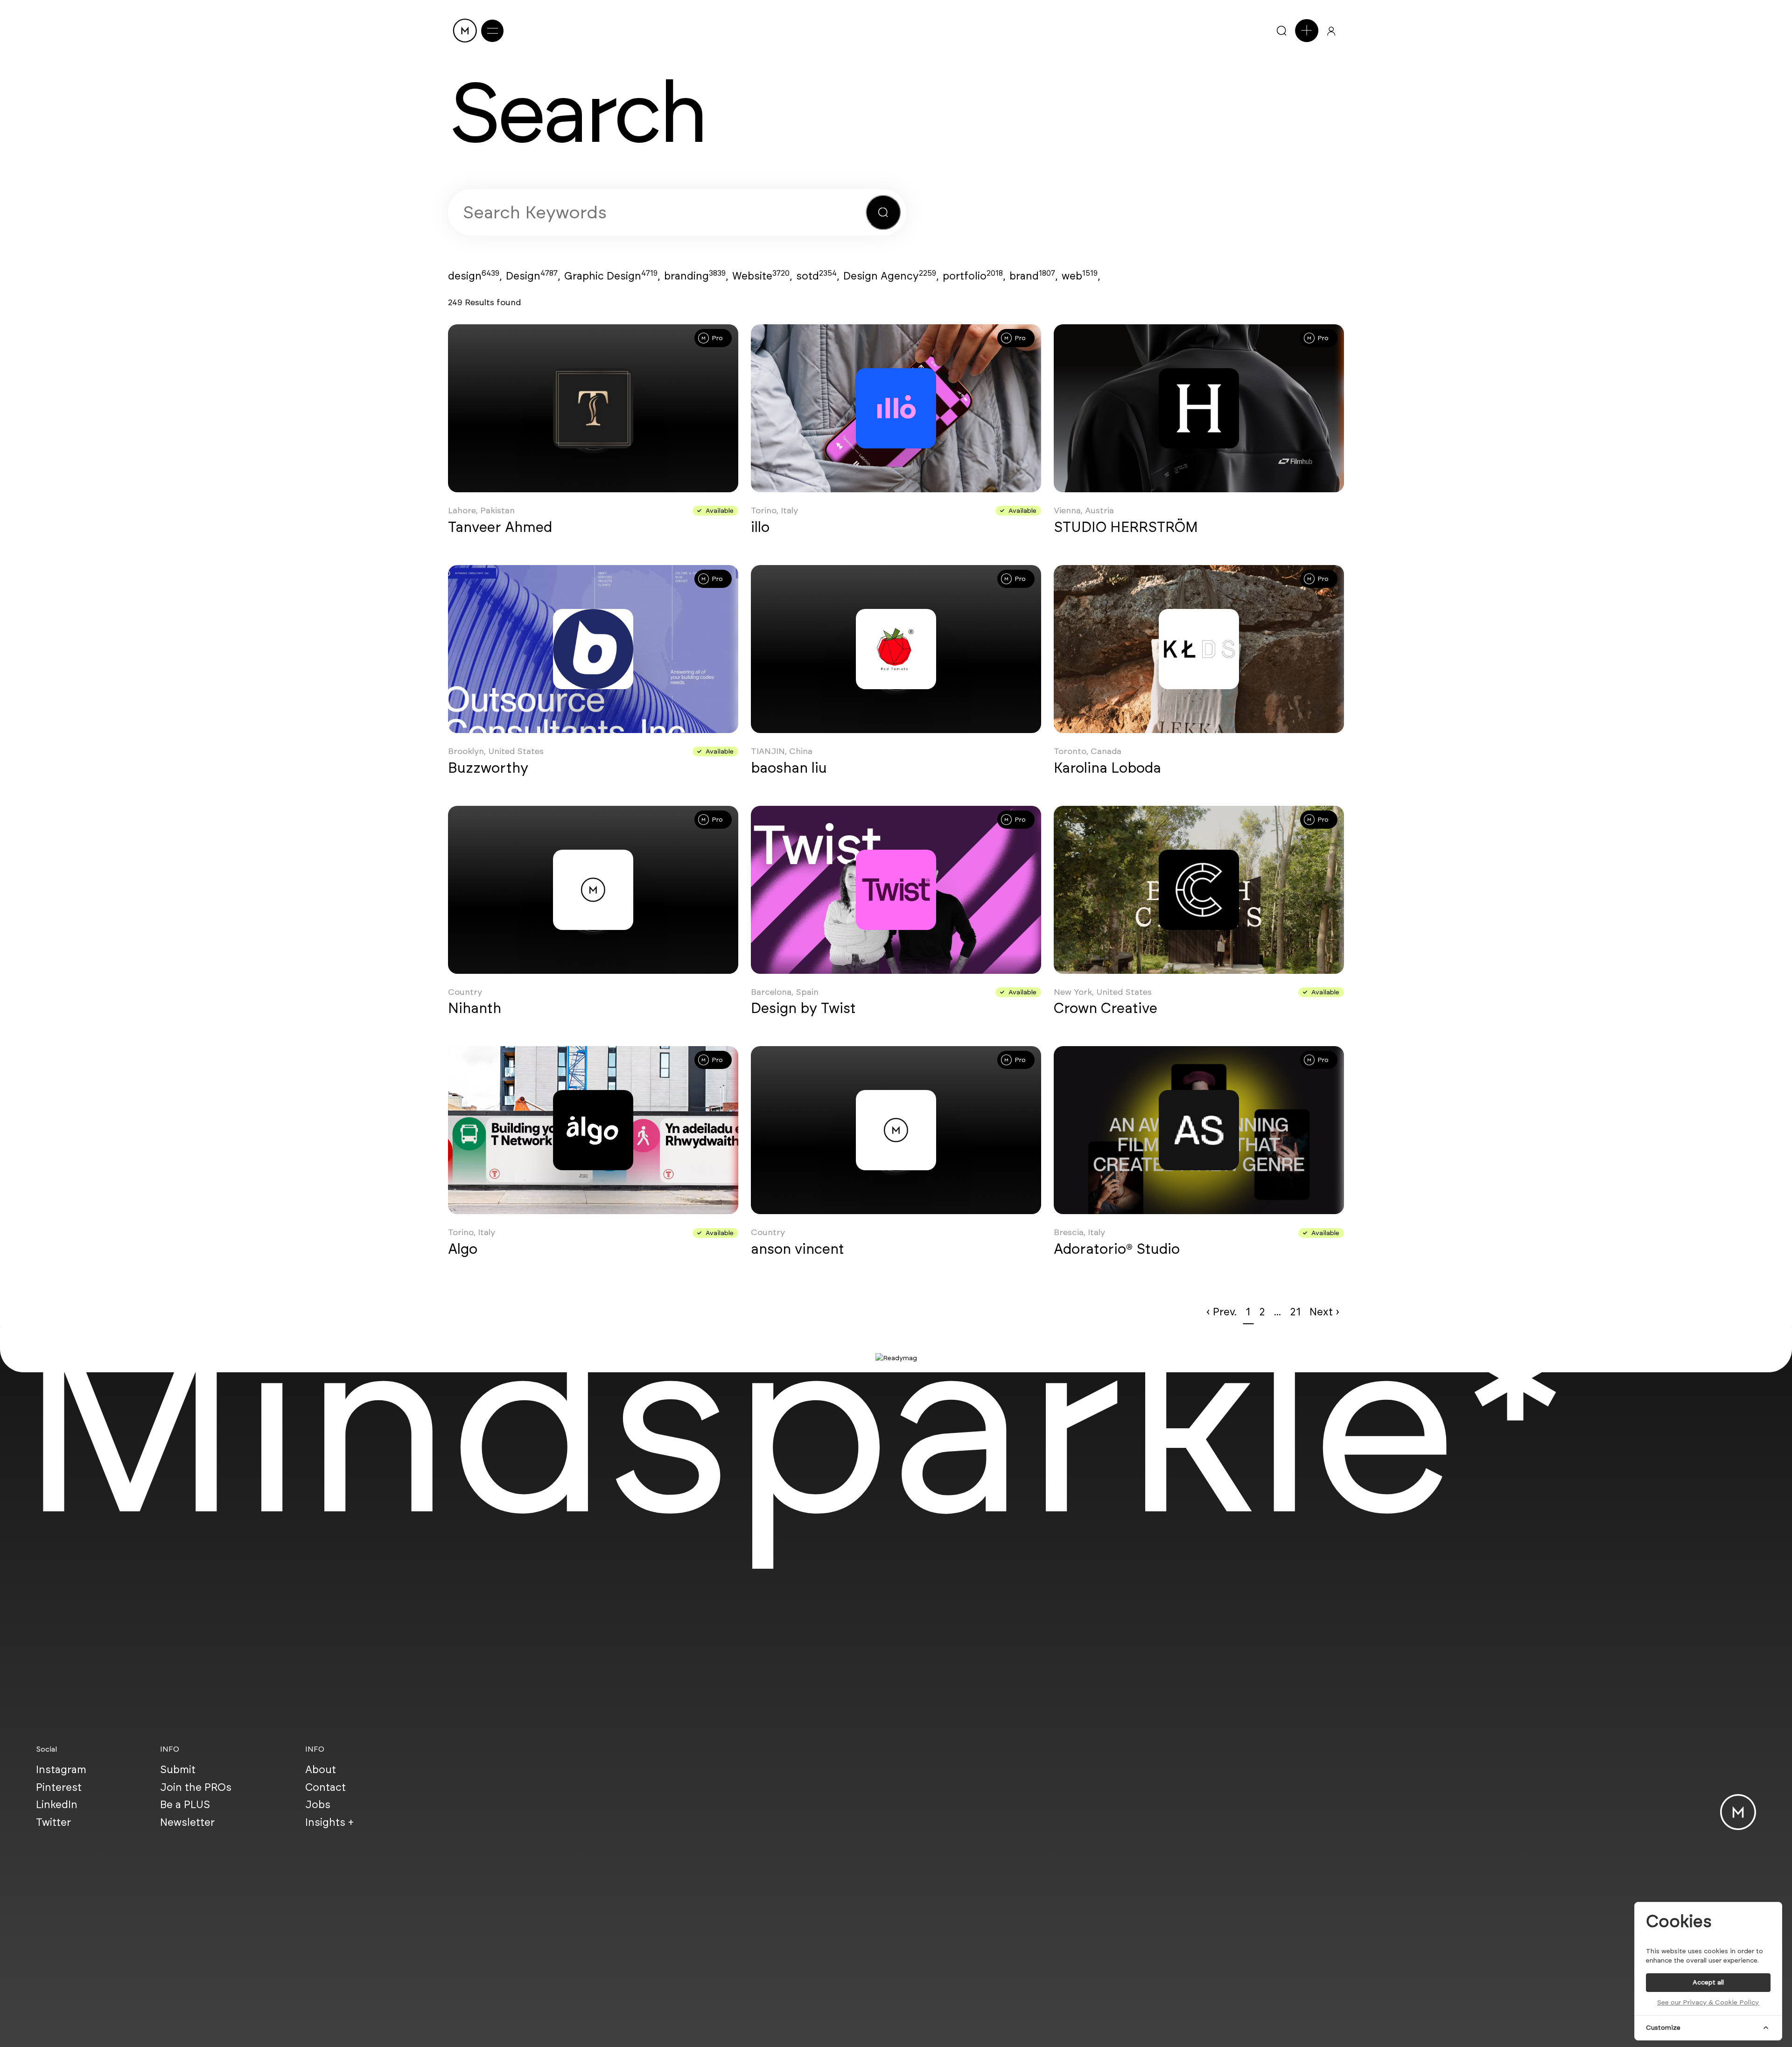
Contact (325, 1787)
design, (475, 276)
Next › (1324, 1312)
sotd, (818, 276)
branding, (696, 276)
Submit (178, 1769)
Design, (533, 276)
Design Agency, (891, 276)
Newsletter (187, 1822)
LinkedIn (57, 1804)
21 (1295, 1312)
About (321, 1769)
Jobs (318, 1804)
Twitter (53, 1822)
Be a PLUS (185, 1804)
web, (1081, 276)
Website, (762, 276)
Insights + (329, 1822)
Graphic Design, (612, 276)
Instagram (61, 1769)
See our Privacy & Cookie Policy (1708, 2002)
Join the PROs (196, 1787)
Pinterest (59, 1787)
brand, (1033, 276)
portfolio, (974, 276)
